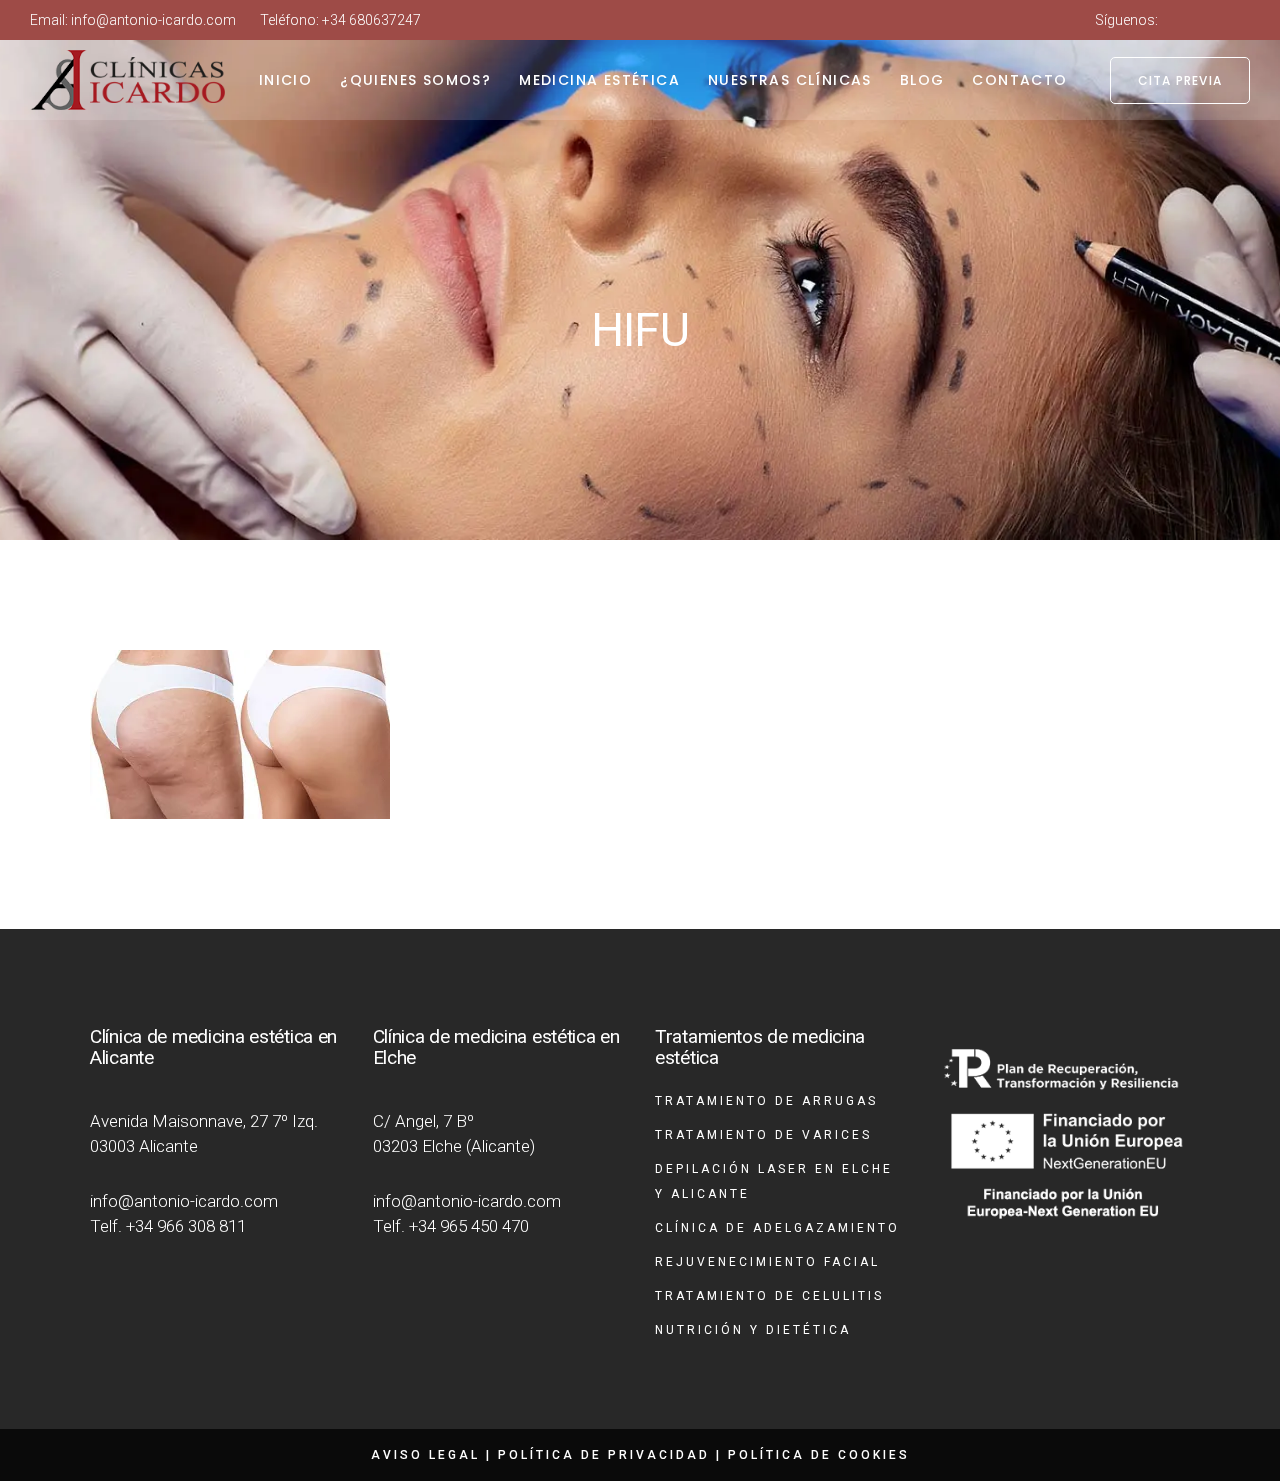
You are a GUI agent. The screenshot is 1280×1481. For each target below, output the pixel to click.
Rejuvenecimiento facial (767, 1262)
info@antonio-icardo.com (153, 20)
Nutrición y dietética (753, 1330)
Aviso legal (425, 1455)
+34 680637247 (371, 20)
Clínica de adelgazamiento (777, 1228)
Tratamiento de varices (763, 1135)
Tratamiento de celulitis (769, 1296)
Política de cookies (819, 1455)
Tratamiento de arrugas (766, 1101)
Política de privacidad (604, 1455)
